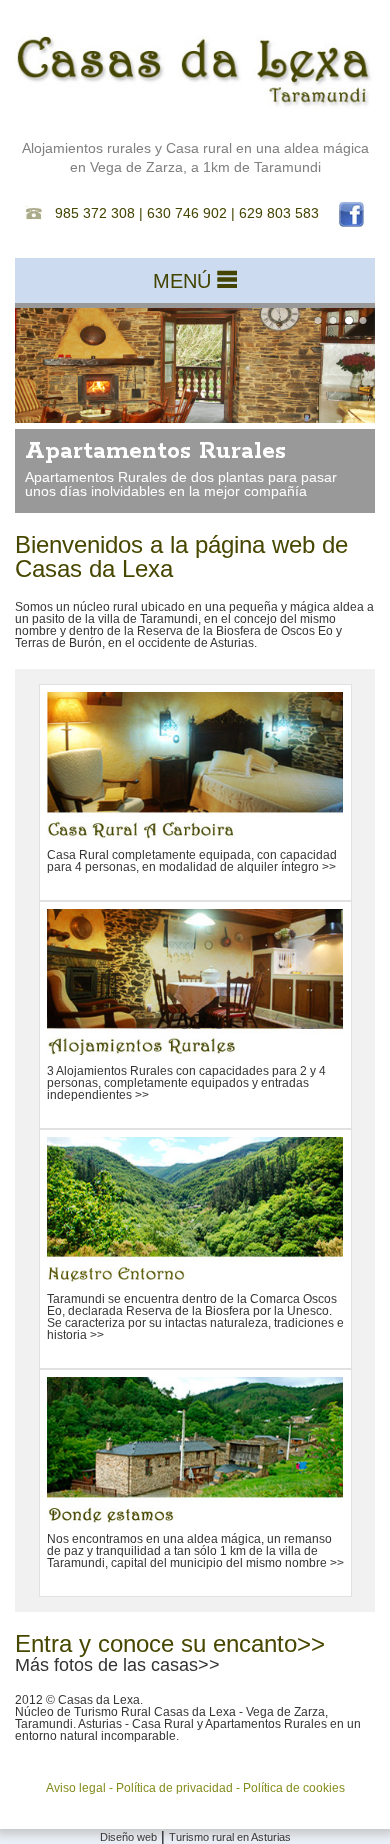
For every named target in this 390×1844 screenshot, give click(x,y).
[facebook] (344, 213)
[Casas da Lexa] (195, 104)
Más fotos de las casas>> (117, 1665)
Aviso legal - (81, 1788)
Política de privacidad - (179, 1788)
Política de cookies (294, 1788)
